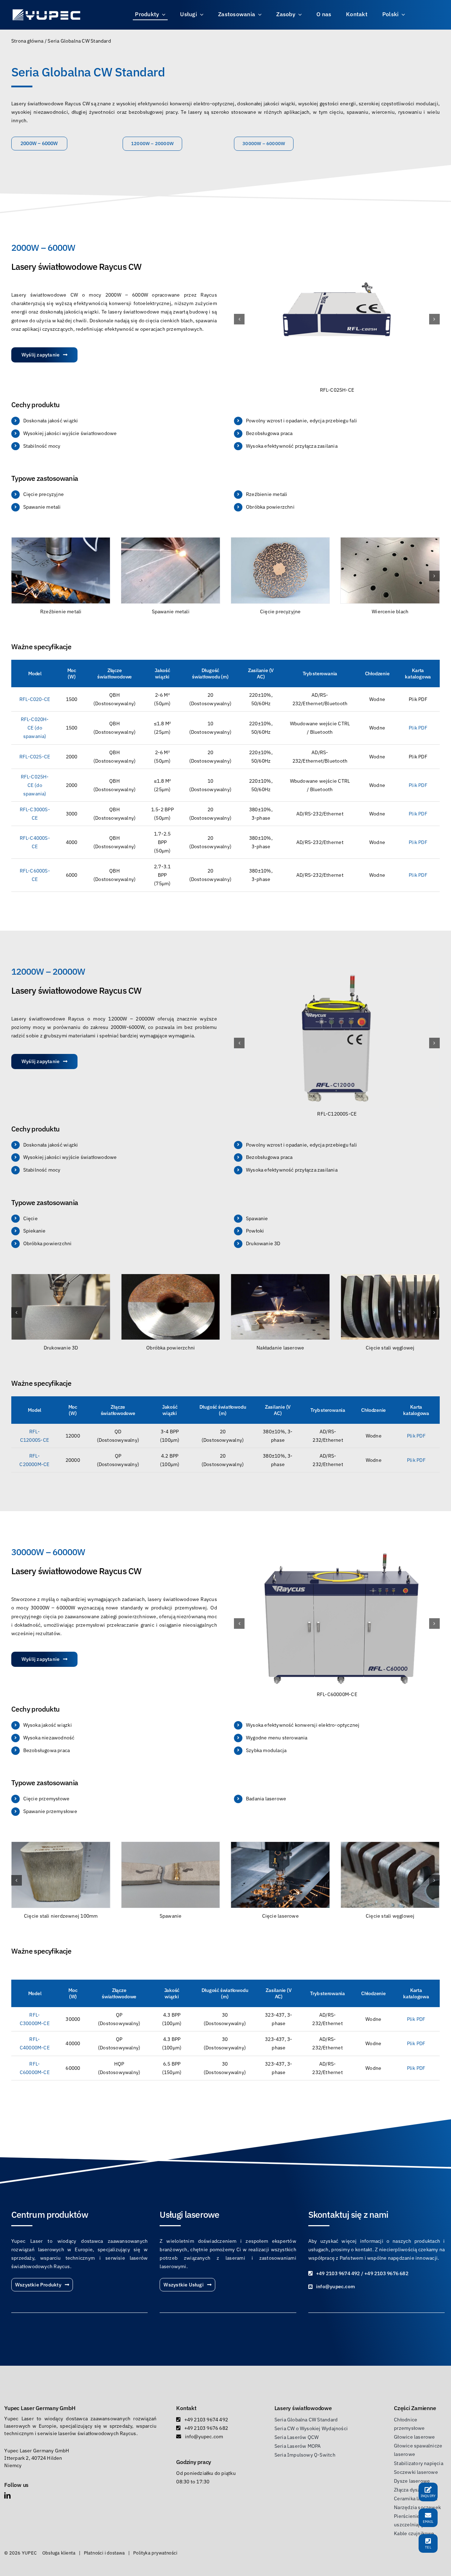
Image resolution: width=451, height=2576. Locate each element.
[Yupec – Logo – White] (47, 11)
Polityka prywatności (155, 2553)
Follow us (16, 2485)
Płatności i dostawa (104, 2553)
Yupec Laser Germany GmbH (40, 2408)
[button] (239, 319)
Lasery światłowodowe (303, 2408)
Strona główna (27, 41)
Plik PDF (418, 785)
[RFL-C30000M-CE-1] (344, 1552)
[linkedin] (7, 2495)
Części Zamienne (415, 2408)
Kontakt (186, 2408)
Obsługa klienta (59, 2553)
